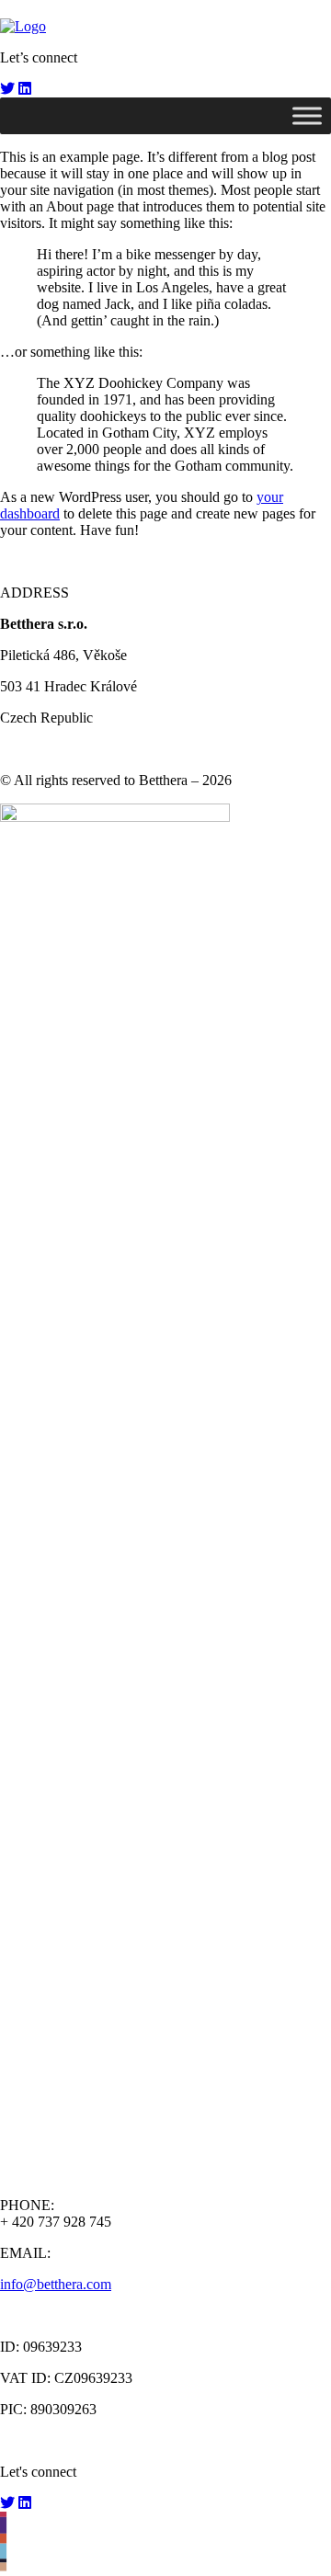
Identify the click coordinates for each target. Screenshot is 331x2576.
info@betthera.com (56, 2284)
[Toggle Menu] (307, 115)
